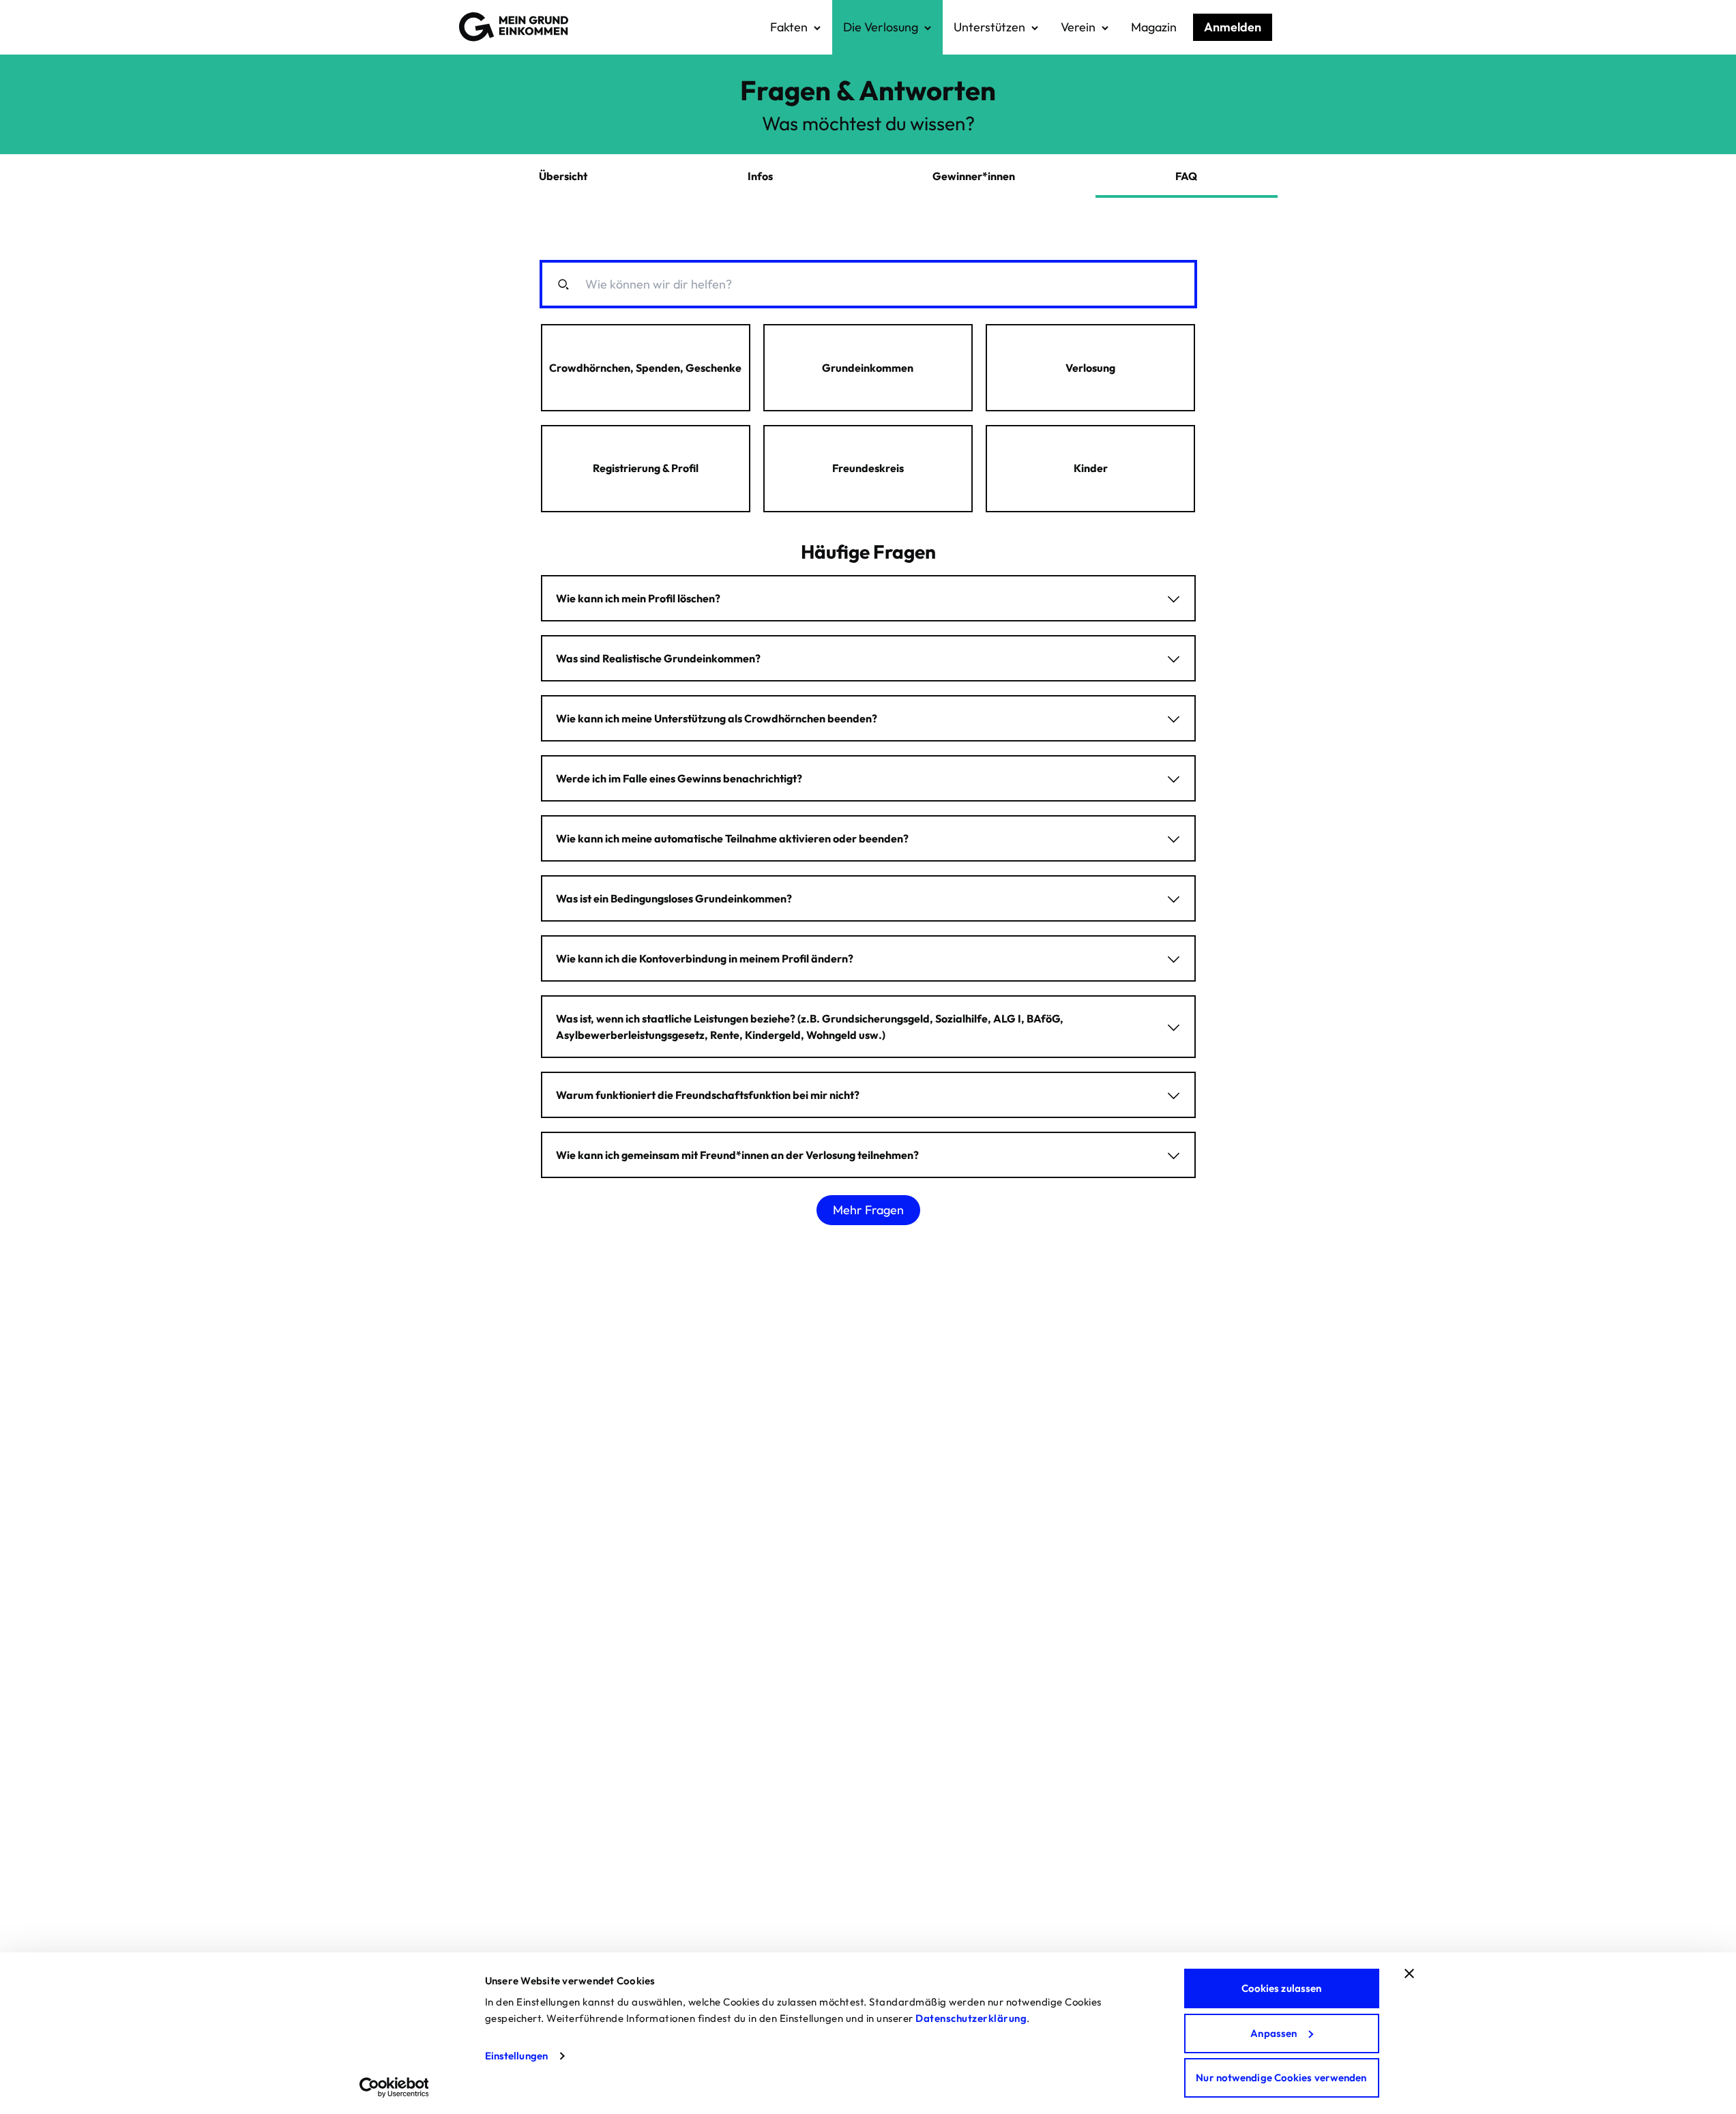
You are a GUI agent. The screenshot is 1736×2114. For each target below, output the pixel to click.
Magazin (1154, 27)
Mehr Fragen (868, 1210)
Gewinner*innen (974, 176)
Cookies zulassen (1282, 1988)
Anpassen (1274, 2033)
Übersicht (563, 176)
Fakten (789, 27)
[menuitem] (796, 27)
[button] (646, 368)
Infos (760, 176)
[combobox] (876, 284)
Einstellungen (516, 2056)
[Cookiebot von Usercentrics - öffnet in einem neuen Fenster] (394, 2087)
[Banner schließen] (1409, 1973)
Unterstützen (989, 27)
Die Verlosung (881, 27)
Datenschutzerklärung (971, 2018)
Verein (1078, 27)
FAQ (1186, 176)
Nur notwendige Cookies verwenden (1281, 2078)
